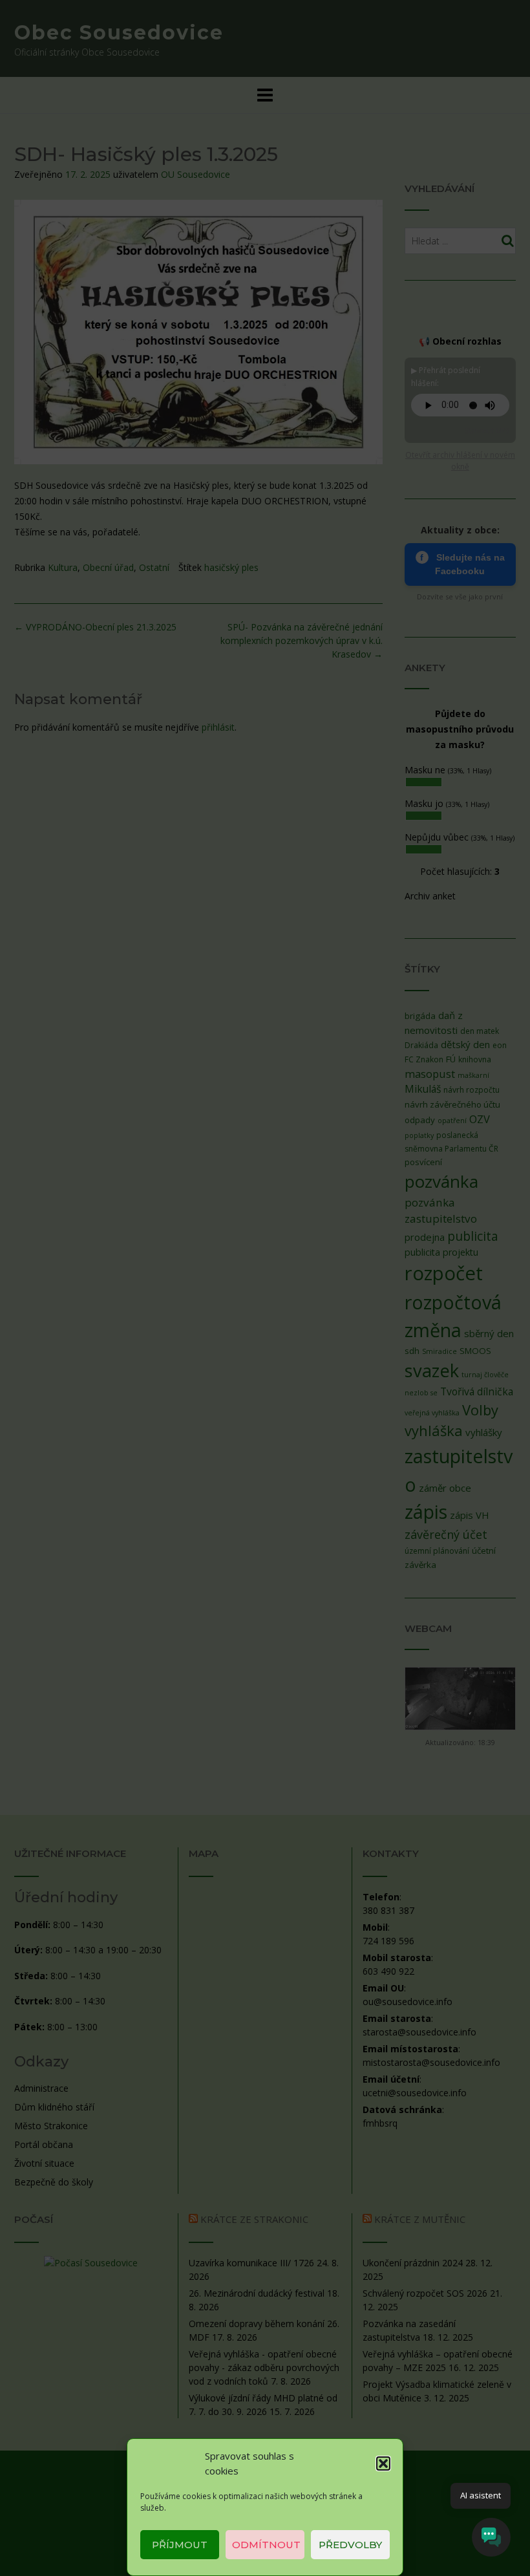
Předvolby (350, 2545)
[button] (383, 2463)
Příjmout (180, 2545)
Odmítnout (266, 2545)
